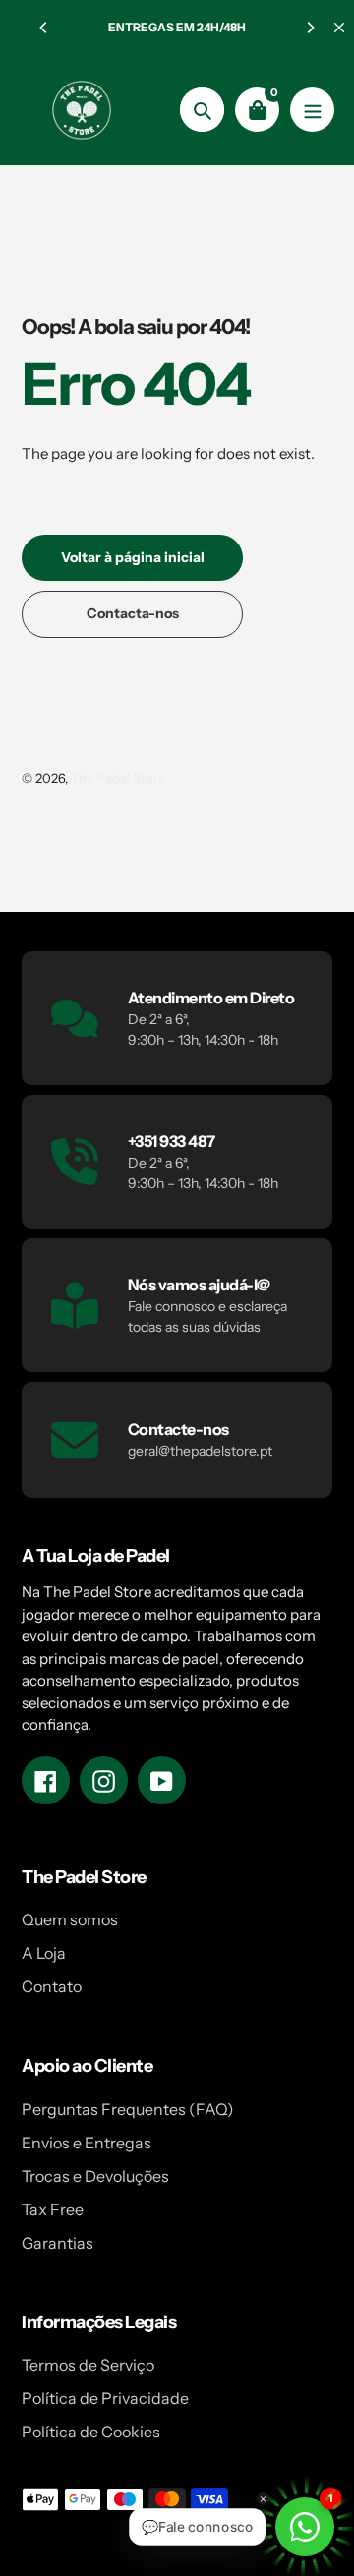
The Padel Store (118, 778)
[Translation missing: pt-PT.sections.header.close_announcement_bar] (339, 28)
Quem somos (70, 1919)
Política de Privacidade (105, 2398)
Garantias (58, 2243)
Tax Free (53, 2209)
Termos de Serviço (88, 2365)
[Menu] (312, 110)
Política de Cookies (91, 2432)
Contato (52, 1986)
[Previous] (44, 28)
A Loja (44, 1953)
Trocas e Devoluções (95, 2176)
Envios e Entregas (87, 2143)
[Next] (310, 28)
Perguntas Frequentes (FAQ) (128, 2109)
